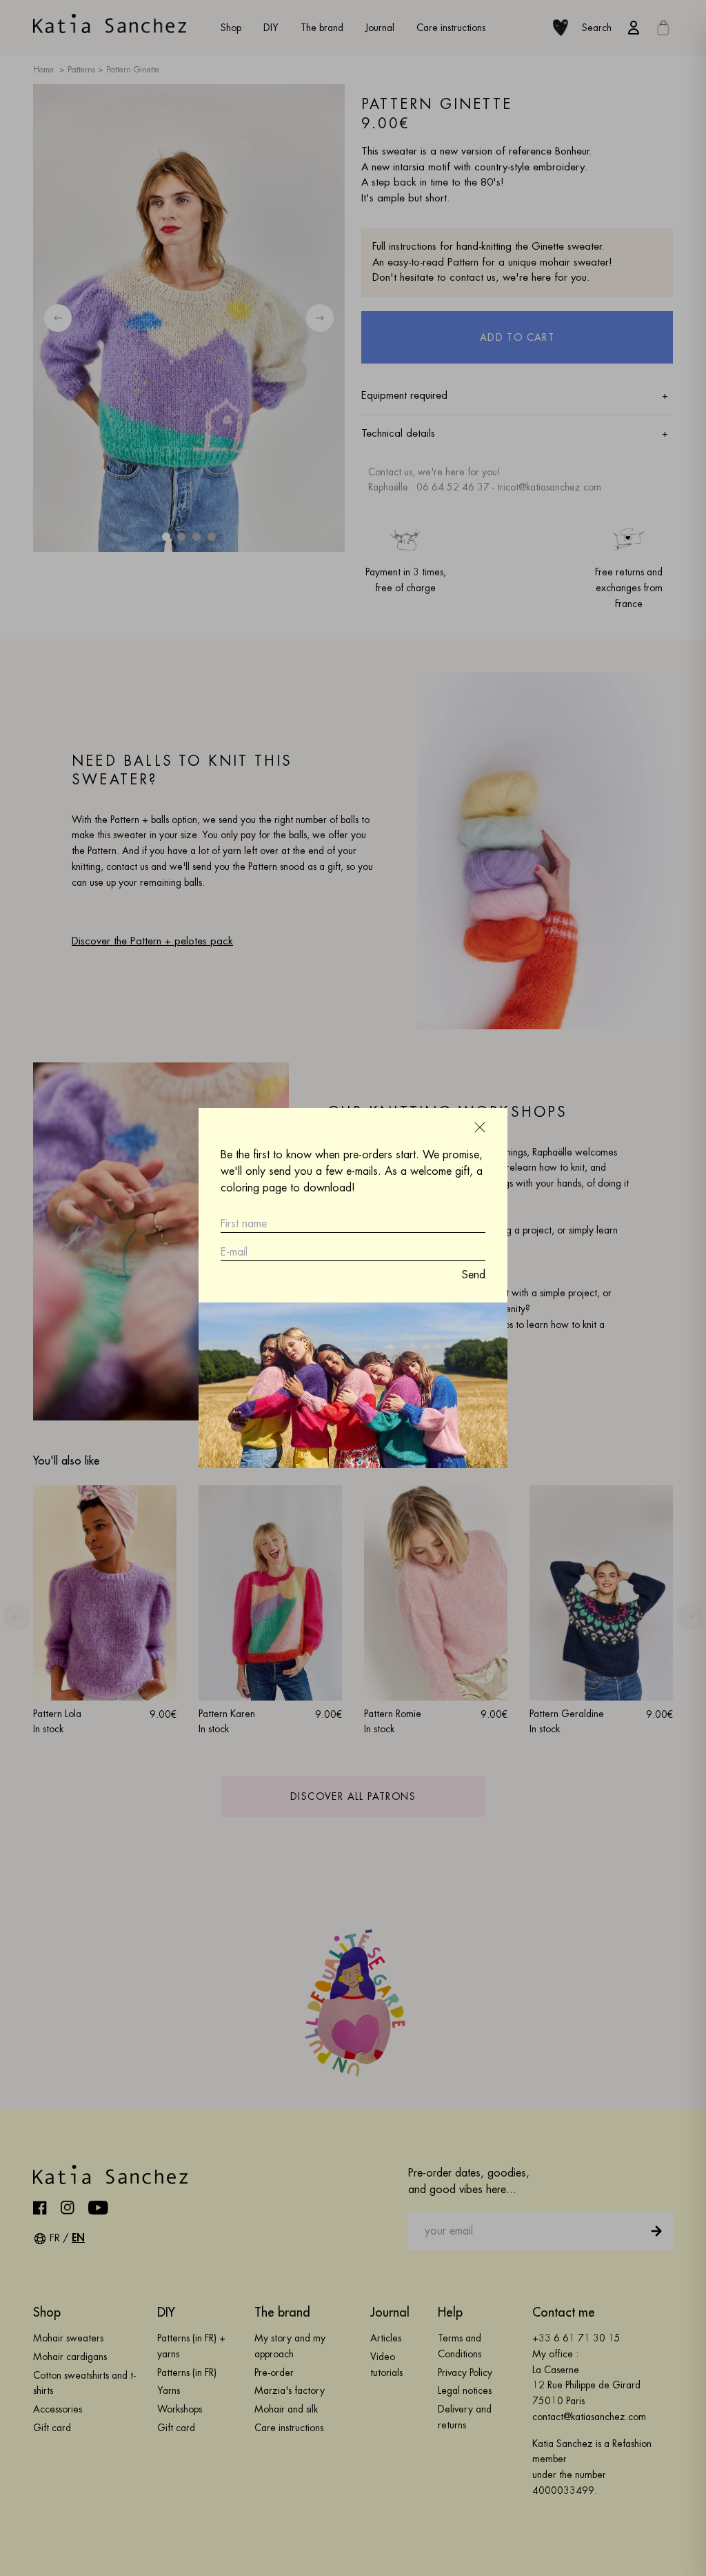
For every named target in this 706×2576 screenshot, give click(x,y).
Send (474, 1275)
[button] (480, 1127)
